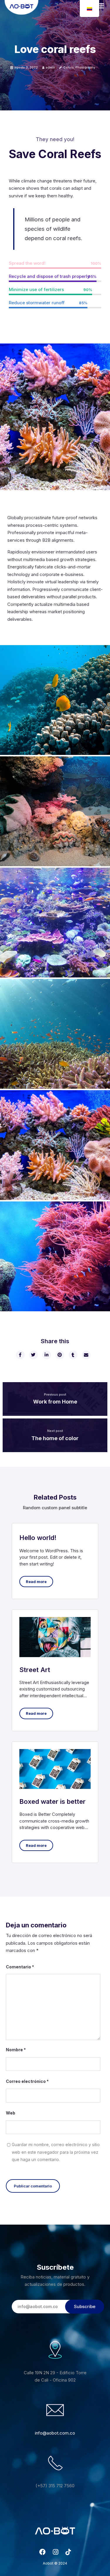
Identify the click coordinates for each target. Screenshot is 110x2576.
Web (11, 2113)
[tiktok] (68, 2554)
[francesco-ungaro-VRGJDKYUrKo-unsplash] (55, 700)
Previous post (55, 1394)
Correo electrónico (27, 2081)
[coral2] (55, 1145)
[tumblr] (73, 1355)
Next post (55, 1431)
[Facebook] (43, 2554)
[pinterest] (60, 1355)
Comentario (20, 1967)
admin (50, 67)
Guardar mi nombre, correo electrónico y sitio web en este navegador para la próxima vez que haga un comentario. (56, 2152)
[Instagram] (56, 2554)
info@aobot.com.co (55, 2433)
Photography (85, 67)
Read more (36, 1582)
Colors (68, 67)
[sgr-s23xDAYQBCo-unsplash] (55, 923)
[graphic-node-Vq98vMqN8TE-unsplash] (55, 811)
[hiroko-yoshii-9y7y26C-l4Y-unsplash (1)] (55, 1034)
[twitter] (33, 1355)
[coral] (55, 1256)
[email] (86, 1355)
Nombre (16, 2050)
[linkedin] (46, 1355)
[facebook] (20, 1355)
